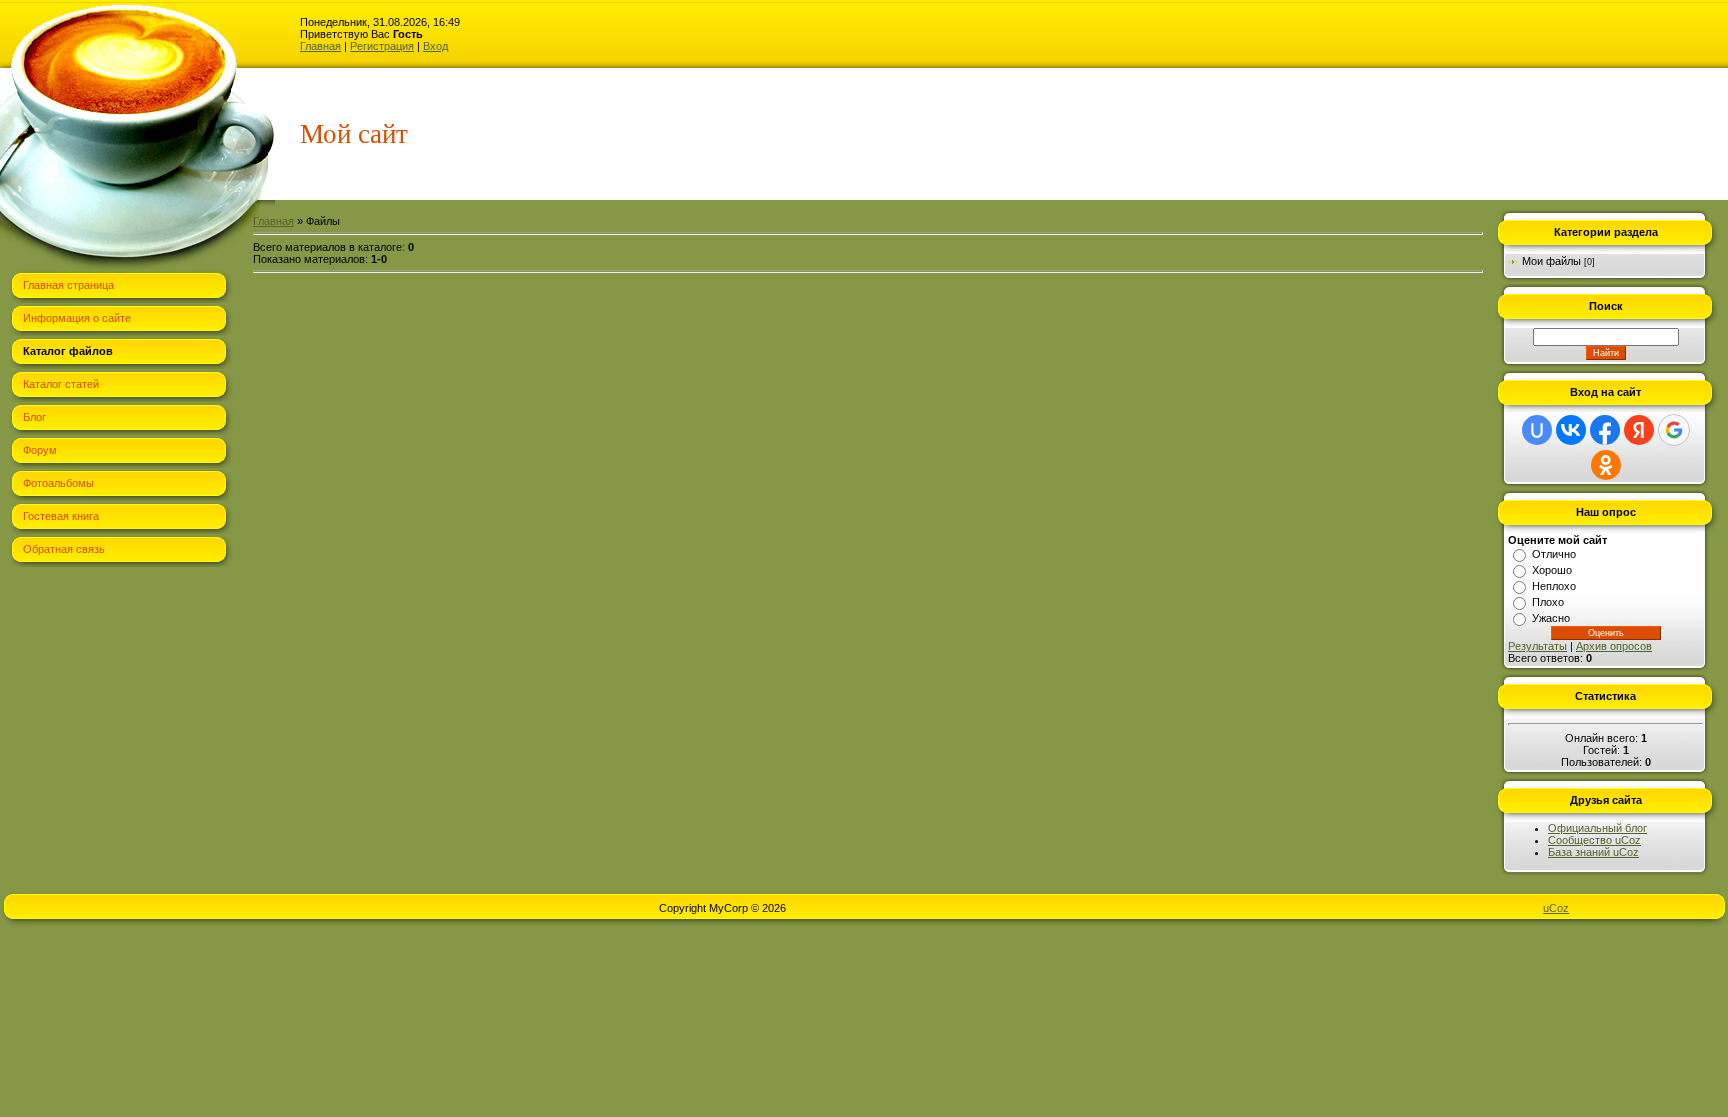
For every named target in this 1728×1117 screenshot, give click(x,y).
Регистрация (382, 46)
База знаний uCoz (1593, 852)
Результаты (1537, 646)
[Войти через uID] (1537, 430)
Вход (435, 46)
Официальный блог (1597, 828)
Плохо (1548, 602)
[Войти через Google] (1674, 430)
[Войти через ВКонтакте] (1571, 430)
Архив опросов (1614, 646)
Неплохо (1554, 586)
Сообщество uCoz (1594, 840)
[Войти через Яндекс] (1639, 430)
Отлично (1554, 554)
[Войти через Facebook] (1605, 430)
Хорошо (1552, 570)
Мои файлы (1551, 261)
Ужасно (1551, 618)
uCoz (1556, 908)
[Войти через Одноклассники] (1606, 465)
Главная (320, 46)
